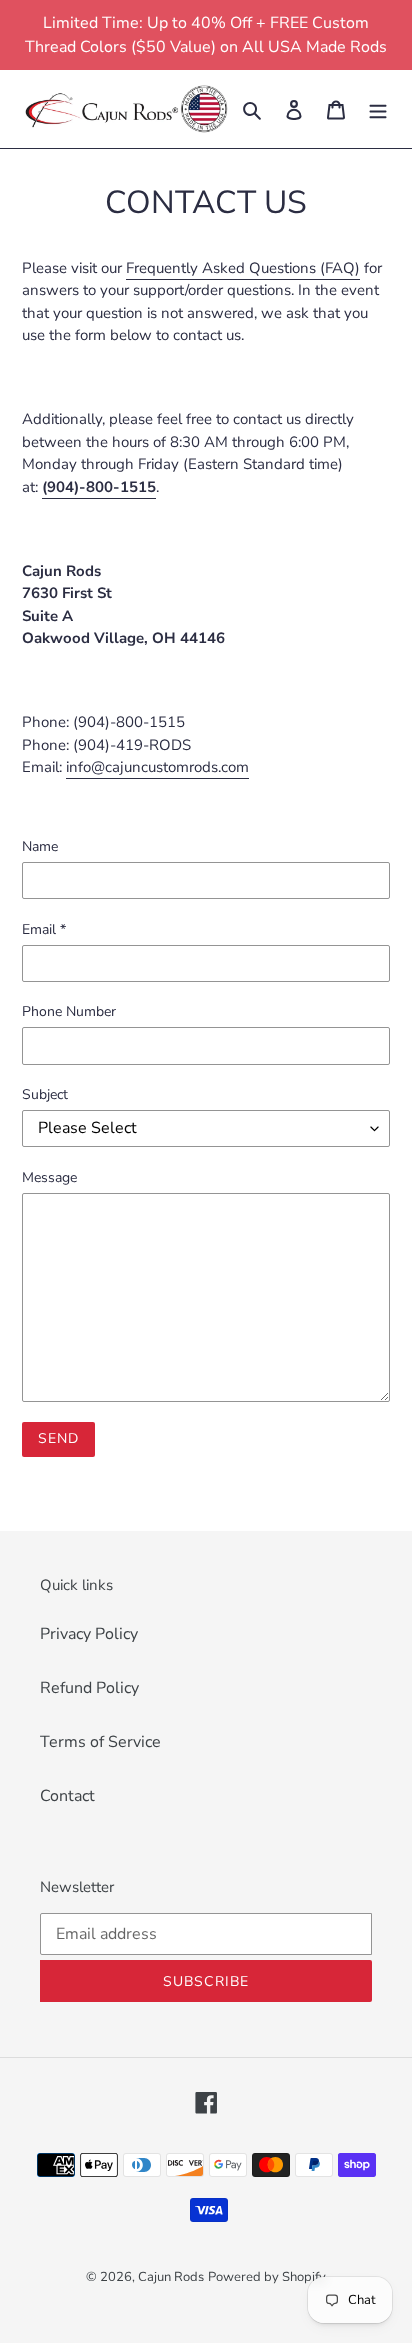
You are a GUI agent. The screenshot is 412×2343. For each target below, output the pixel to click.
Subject (45, 1094)
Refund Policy (89, 1688)
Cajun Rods (171, 2277)
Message (49, 1177)
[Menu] (378, 109)
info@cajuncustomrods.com (157, 767)
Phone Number (69, 1011)
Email (44, 929)
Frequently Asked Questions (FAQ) (243, 268)
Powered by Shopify (267, 2277)
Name (40, 846)
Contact (67, 1796)
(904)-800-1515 (99, 487)
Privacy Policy (89, 1634)
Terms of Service (100, 1742)
